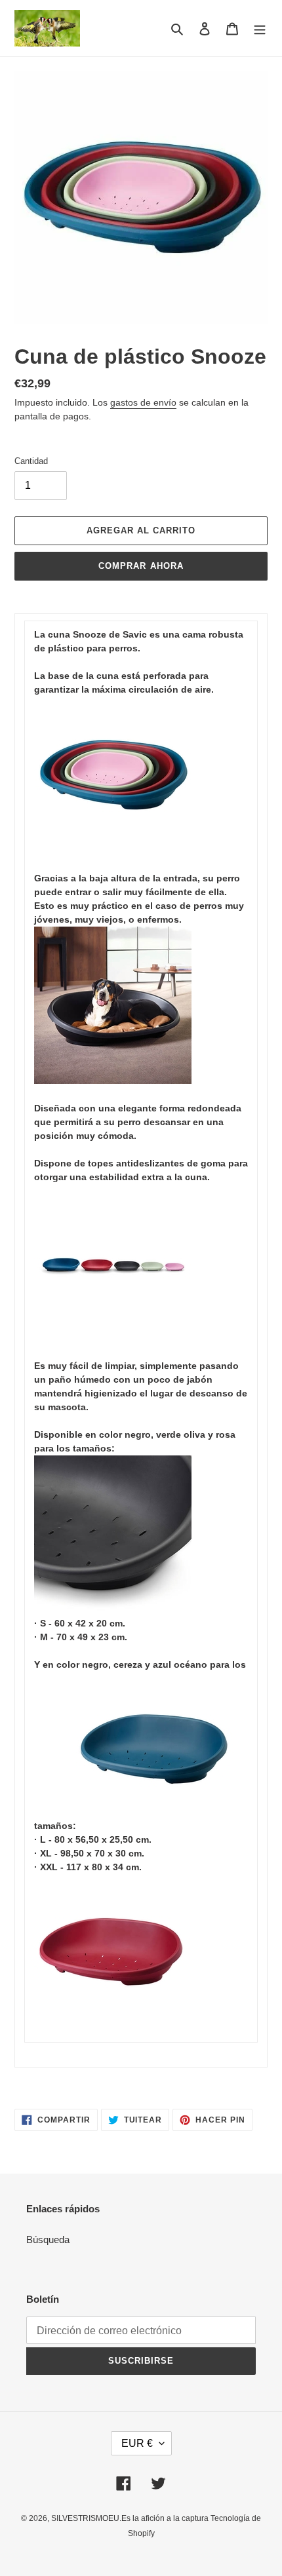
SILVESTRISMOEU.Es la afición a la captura (131, 2518)
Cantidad (31, 461)
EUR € (137, 2443)
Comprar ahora (141, 566)
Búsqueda (48, 2240)
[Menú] (260, 29)
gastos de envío (143, 402)
